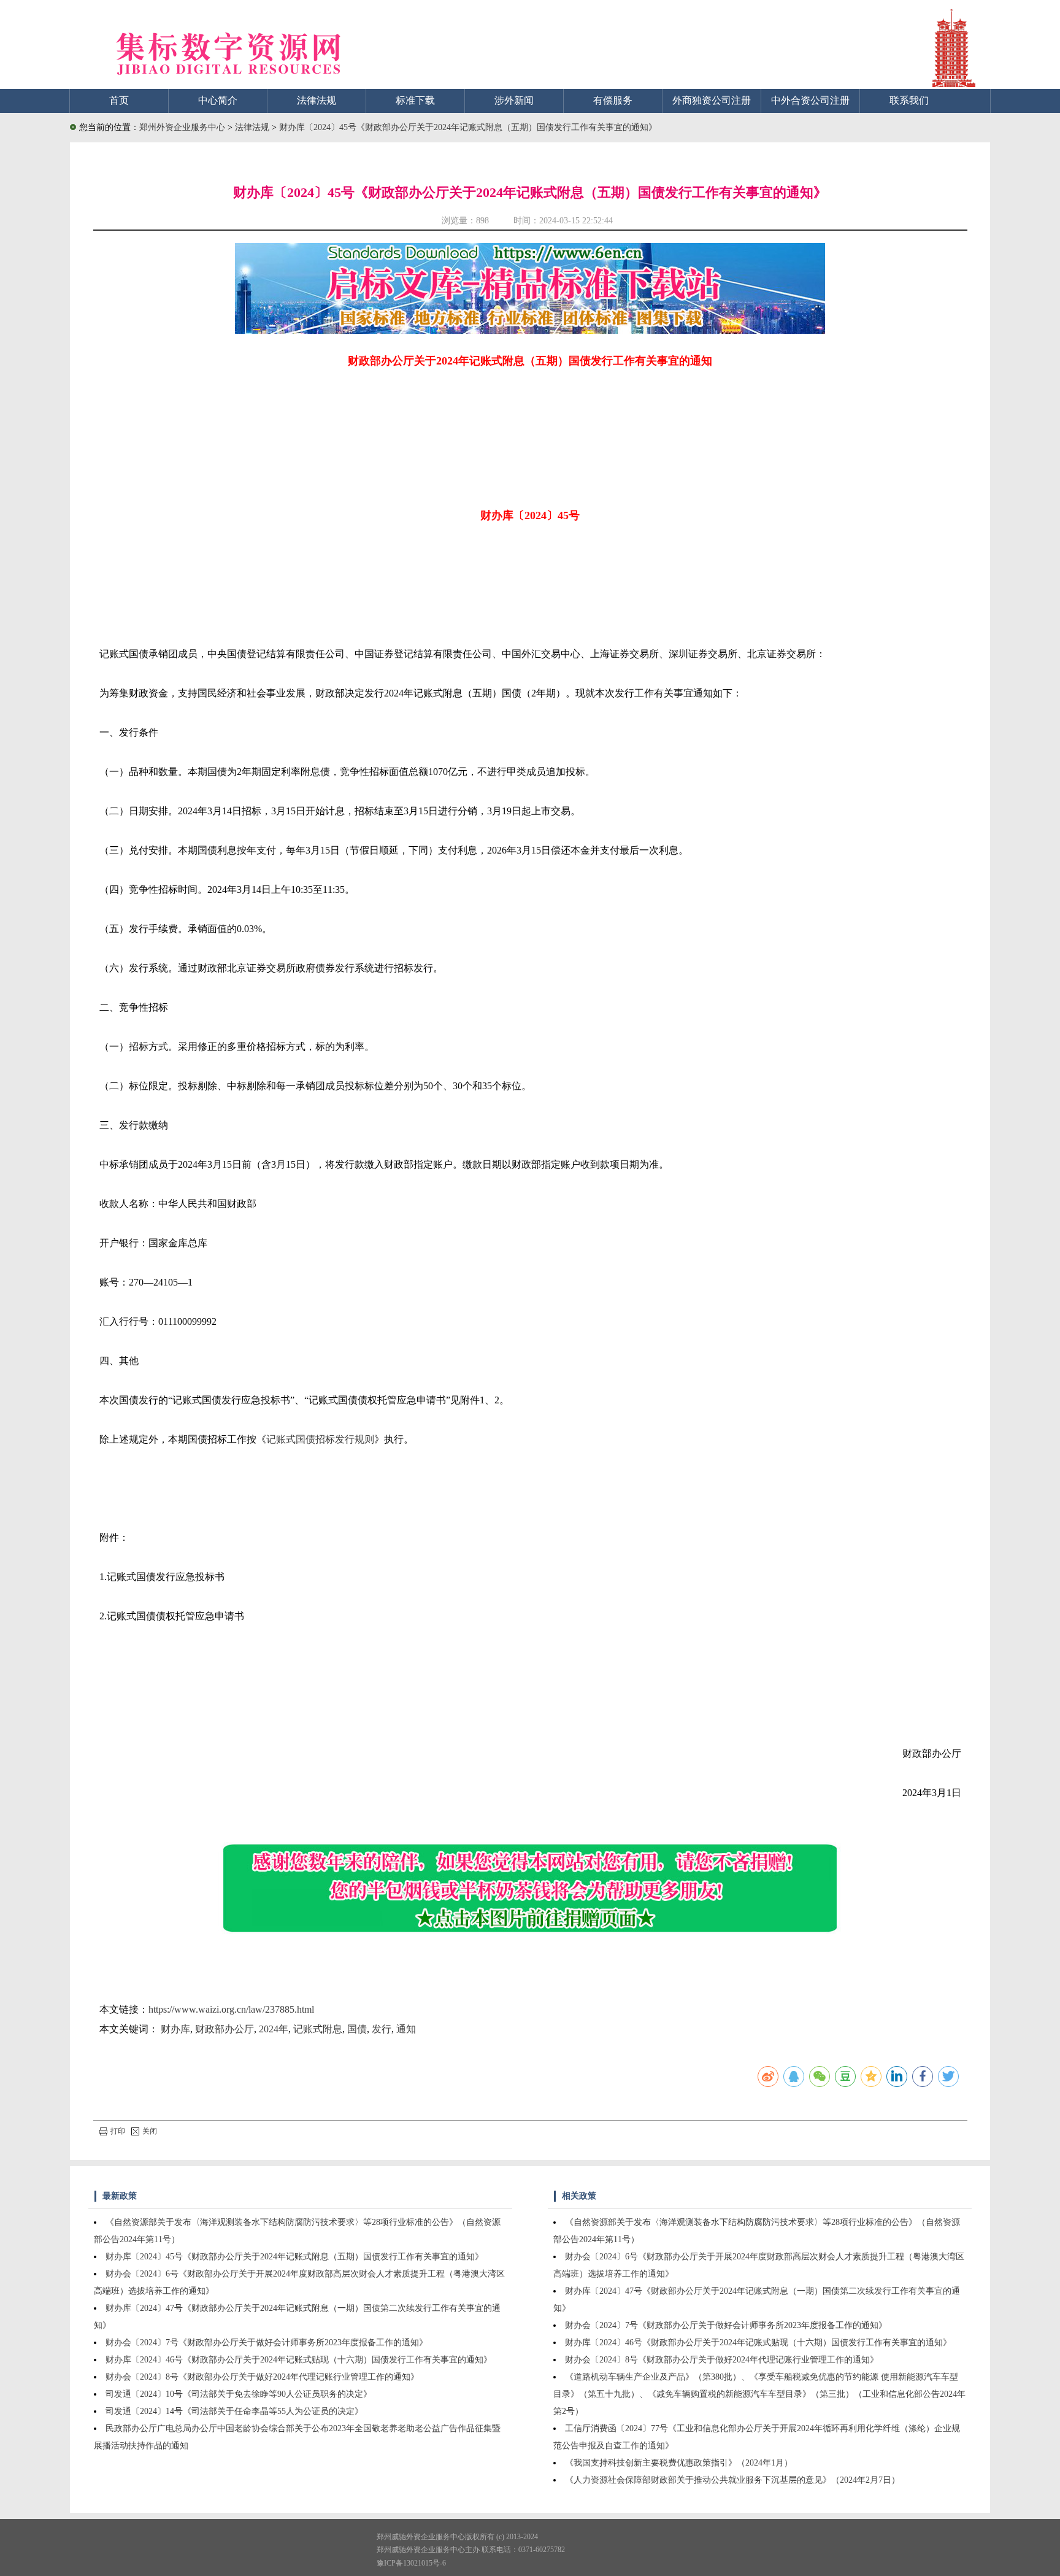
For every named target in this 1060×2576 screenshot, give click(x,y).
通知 (406, 2029)
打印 (118, 2131)
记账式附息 (318, 2029)
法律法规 (317, 100)
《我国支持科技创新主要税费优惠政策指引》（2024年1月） (679, 2463)
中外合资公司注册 (810, 100)
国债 (357, 2029)
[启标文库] (530, 330)
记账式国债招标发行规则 (320, 1439)
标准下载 (415, 100)
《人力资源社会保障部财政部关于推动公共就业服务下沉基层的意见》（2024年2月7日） (732, 2480)
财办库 (175, 2029)
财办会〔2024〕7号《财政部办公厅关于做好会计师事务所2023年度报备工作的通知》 (267, 2343)
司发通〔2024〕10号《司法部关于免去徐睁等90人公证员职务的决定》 (239, 2394)
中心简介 (218, 100)
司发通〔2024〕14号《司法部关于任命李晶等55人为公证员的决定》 (234, 2411)
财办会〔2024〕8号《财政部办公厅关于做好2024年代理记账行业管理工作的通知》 (262, 2377)
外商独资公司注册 (712, 100)
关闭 (150, 2131)
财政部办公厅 (225, 2029)
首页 (119, 100)
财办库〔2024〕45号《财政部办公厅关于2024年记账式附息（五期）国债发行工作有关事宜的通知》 (468, 127)
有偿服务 (613, 100)
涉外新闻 (514, 100)
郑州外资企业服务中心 (182, 127)
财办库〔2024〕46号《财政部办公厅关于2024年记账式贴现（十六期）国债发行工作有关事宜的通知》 (299, 2360)
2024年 (274, 2029)
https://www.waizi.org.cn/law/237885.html (231, 2009)
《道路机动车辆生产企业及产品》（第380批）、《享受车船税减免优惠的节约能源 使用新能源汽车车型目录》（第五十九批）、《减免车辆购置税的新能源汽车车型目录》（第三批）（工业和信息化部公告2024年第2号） (759, 2394)
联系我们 (909, 100)
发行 (382, 2029)
